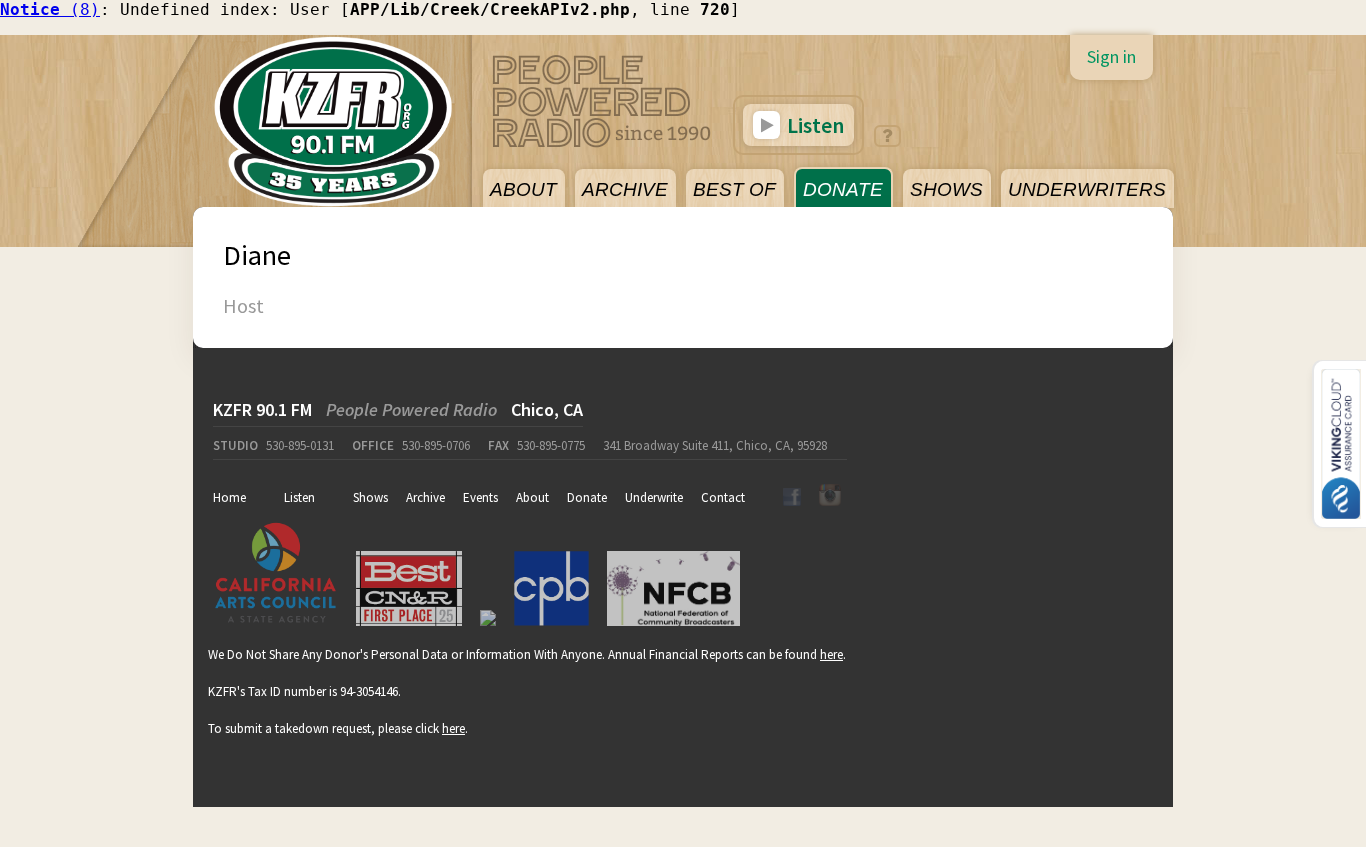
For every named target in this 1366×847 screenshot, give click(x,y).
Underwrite (654, 497)
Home (229, 497)
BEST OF (734, 189)
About (532, 497)
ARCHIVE (625, 189)
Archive (425, 497)
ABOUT (523, 189)
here (831, 654)
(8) (50, 9)
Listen (813, 125)
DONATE (843, 189)
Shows (370, 497)
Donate (587, 497)
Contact (723, 497)
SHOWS (946, 189)
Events (480, 497)
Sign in (1111, 56)
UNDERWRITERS (1087, 189)
